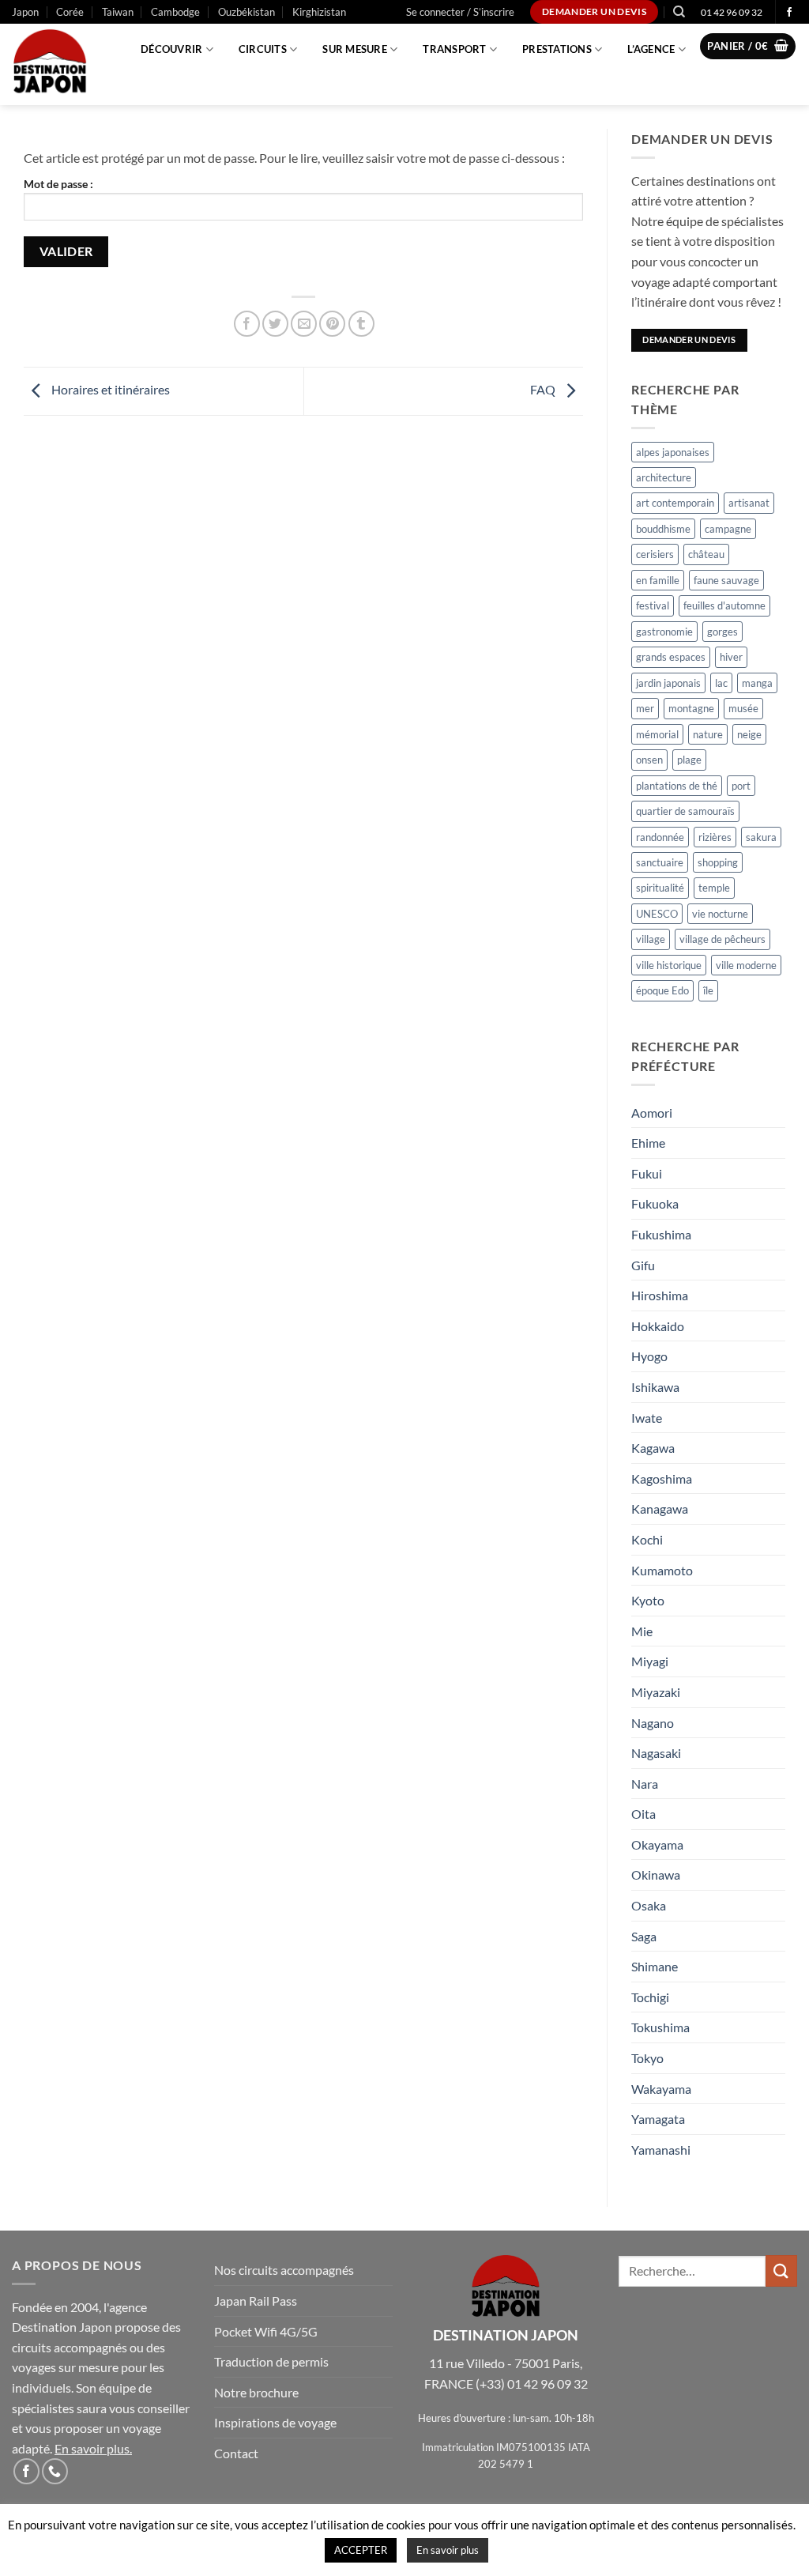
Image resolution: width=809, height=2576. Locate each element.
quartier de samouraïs (685, 811)
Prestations (557, 49)
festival (653, 605)
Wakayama (661, 2089)
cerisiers (655, 554)
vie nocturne (720, 914)
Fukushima (661, 1234)
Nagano (653, 1723)
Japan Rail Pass (256, 2301)
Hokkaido (658, 1326)
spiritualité (660, 888)
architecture (664, 477)
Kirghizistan (319, 12)
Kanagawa (660, 1509)
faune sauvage (726, 580)
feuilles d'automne (724, 605)
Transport (454, 49)
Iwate (647, 1418)
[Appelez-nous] (55, 2471)
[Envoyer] (781, 2271)
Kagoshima (662, 1478)
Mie (642, 1631)
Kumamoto (662, 1570)
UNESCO (657, 914)
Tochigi (650, 1997)
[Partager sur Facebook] (247, 324)
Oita (643, 1814)
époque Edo (662, 990)
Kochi (647, 1539)
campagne (728, 529)
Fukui (647, 1173)
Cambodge (175, 12)
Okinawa (656, 1874)
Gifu (643, 1265)
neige (749, 734)
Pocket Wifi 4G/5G (266, 2331)
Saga (644, 1936)
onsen (649, 760)
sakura (761, 837)
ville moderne (746, 965)
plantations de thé (677, 786)
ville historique (669, 965)
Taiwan (118, 12)
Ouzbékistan (246, 12)
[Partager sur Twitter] (275, 324)
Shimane (655, 1966)
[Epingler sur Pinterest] (332, 324)
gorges (722, 632)
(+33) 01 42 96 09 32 (532, 2384)
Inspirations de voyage (275, 2422)
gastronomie (664, 632)
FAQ (544, 389)
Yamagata (658, 2119)
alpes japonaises (673, 452)
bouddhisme (663, 529)
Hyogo (649, 1356)
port (741, 786)
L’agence (651, 49)
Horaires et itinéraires (109, 389)
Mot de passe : (58, 184)
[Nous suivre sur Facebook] (789, 13)
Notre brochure (256, 2392)
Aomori (652, 1113)
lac (721, 683)
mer (645, 708)
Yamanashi (661, 2150)
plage (689, 760)
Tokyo (647, 2058)
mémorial (657, 734)
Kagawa (653, 1448)
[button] (460, 12)
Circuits (263, 49)
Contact (236, 2453)
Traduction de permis (271, 2361)
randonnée (660, 837)
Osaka (649, 1905)
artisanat (749, 503)
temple (714, 888)
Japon (25, 12)
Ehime (648, 1143)
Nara (645, 1784)
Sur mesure (355, 49)
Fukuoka (655, 1203)
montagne (691, 708)
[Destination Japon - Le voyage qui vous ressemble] (58, 64)
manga (757, 683)
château (706, 554)
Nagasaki (656, 1753)
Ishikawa (655, 1387)
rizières (715, 837)
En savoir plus (92, 2448)
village (651, 939)
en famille (658, 580)
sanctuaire (660, 862)
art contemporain (675, 503)
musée (743, 708)
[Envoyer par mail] (304, 324)
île (708, 990)
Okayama (657, 1844)
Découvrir (171, 49)
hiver (731, 657)
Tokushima (660, 2027)
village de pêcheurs (722, 939)
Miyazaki (656, 1692)
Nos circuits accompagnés (284, 2270)
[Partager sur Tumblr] (361, 324)
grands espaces (671, 657)
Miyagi (650, 1661)
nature (708, 734)
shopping (718, 862)
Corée (70, 12)
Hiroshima (660, 1295)
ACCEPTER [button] (361, 2550)
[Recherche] (679, 12)
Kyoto (648, 1600)
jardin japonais (668, 683)
